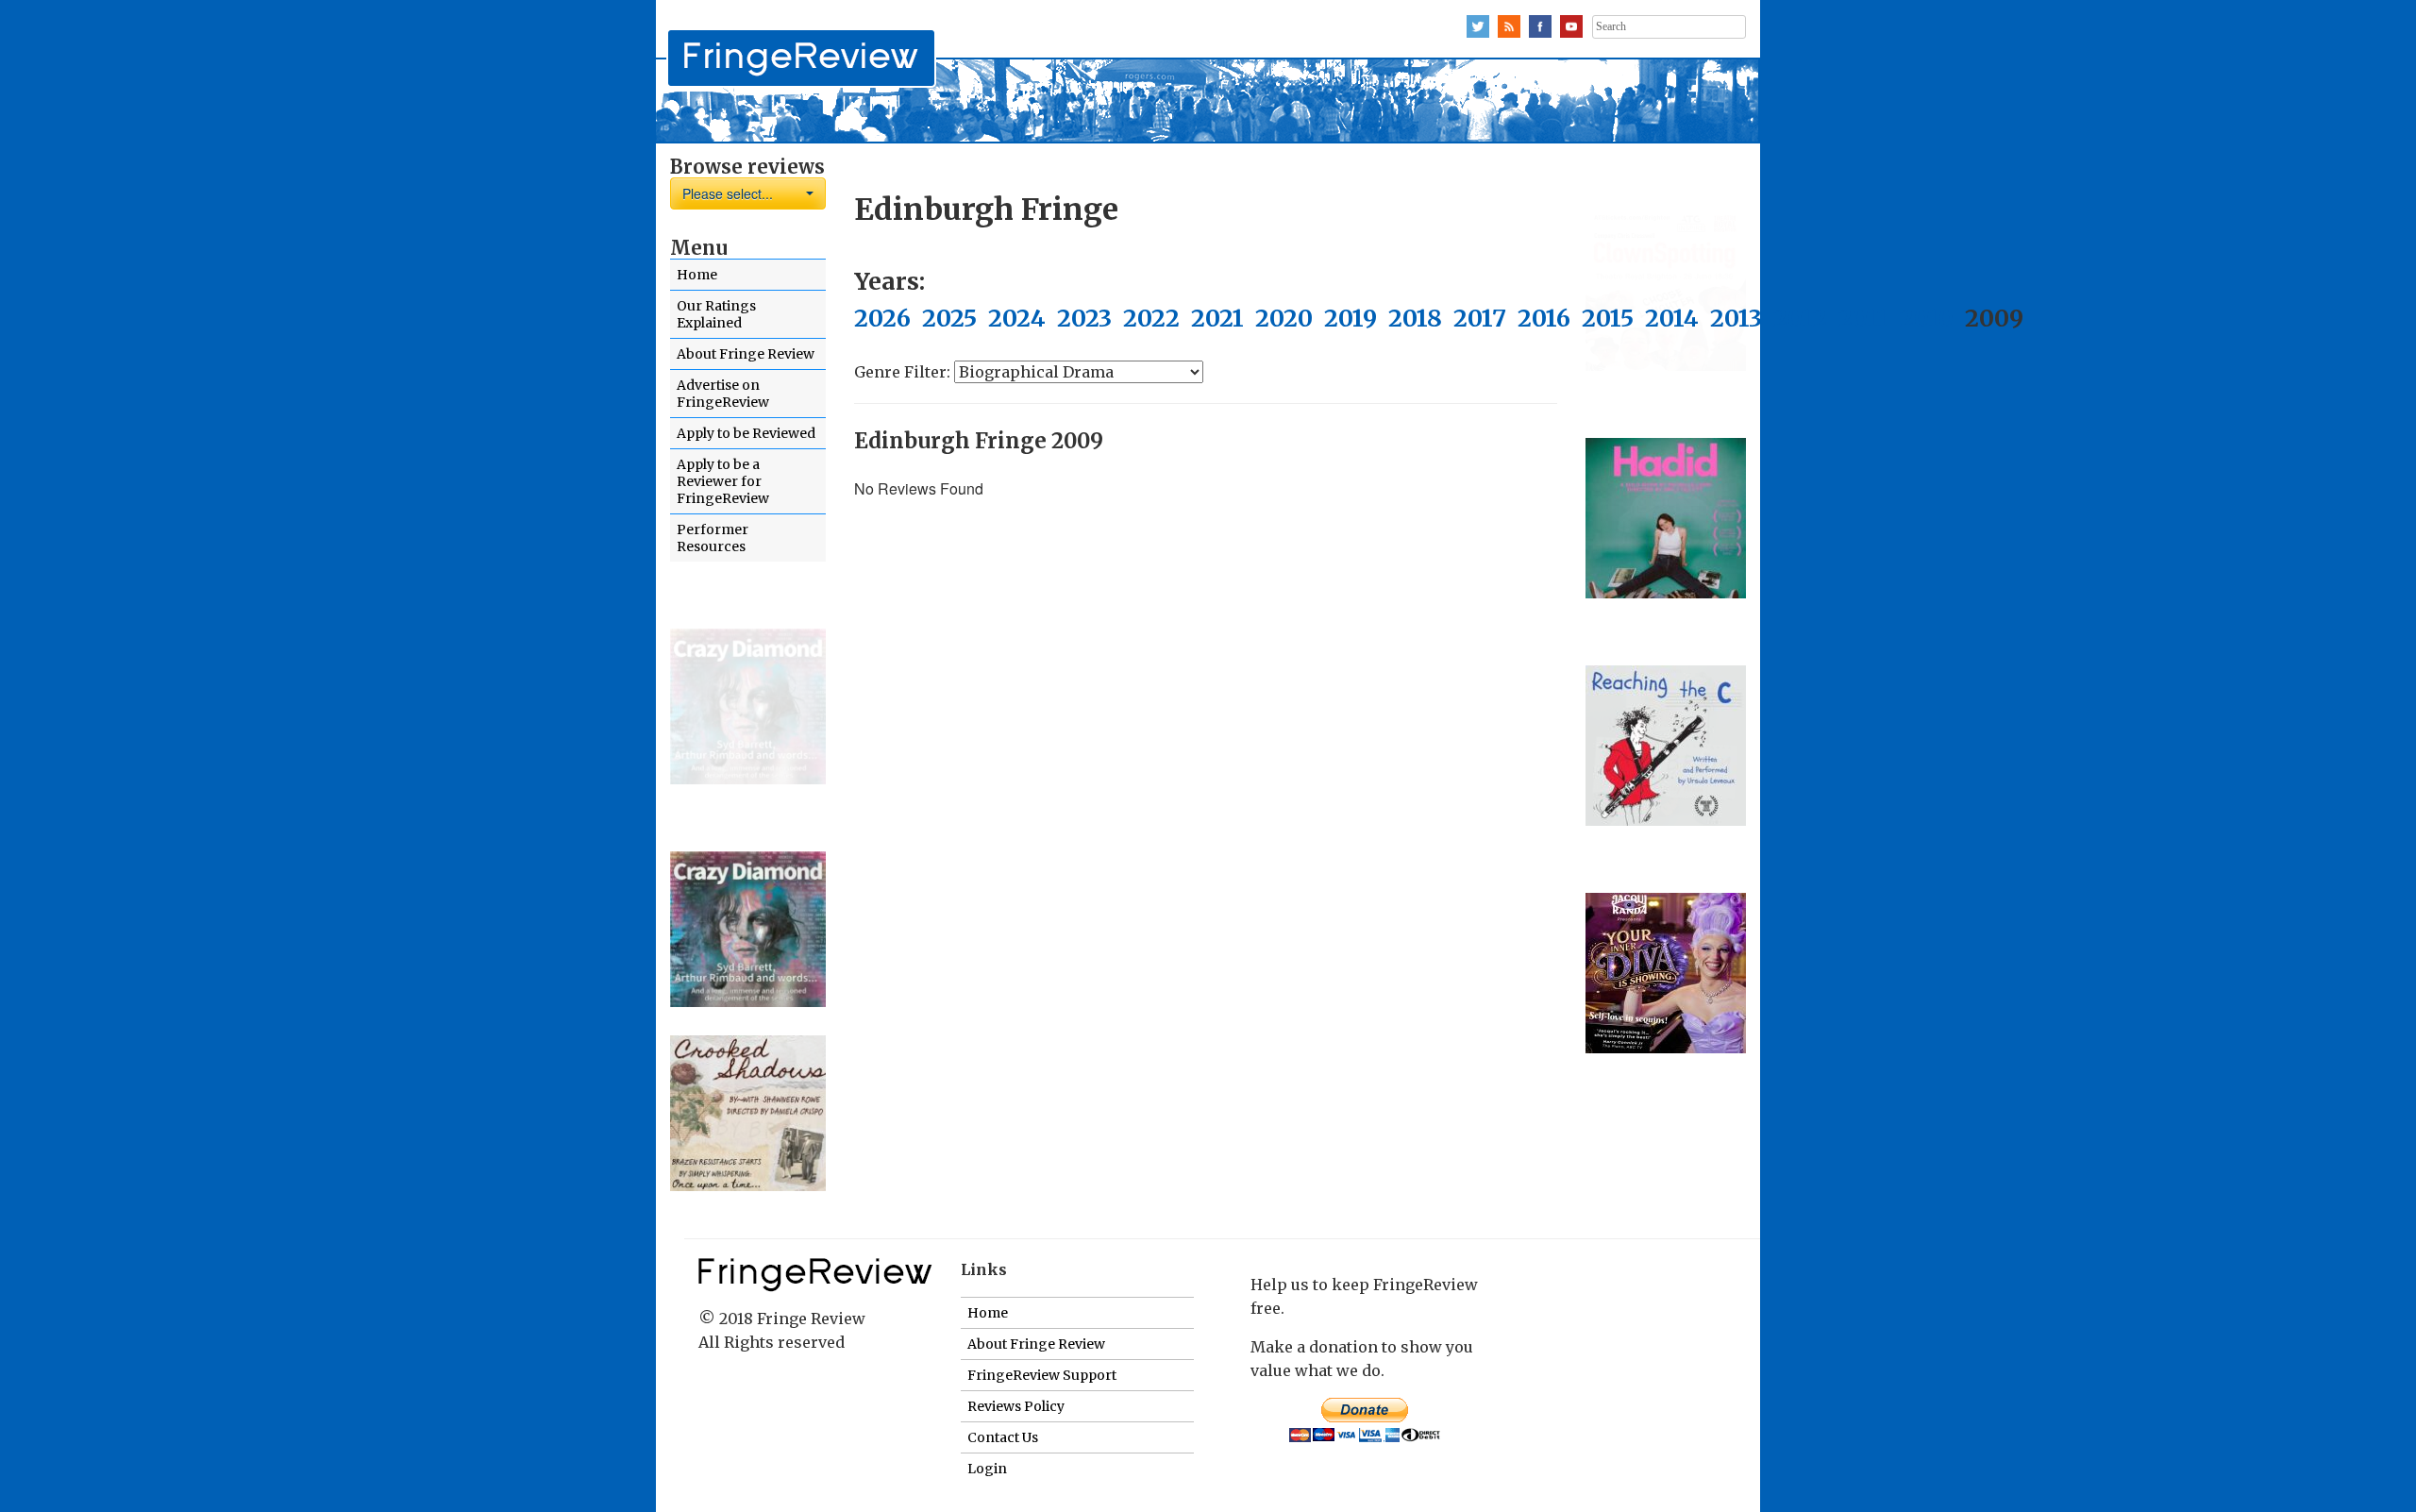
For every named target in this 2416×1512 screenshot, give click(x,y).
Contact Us (1003, 1437)
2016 (1544, 318)
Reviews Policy (1016, 1406)
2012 (1800, 318)
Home (697, 275)
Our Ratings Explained (716, 314)
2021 (1217, 318)
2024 (1017, 318)
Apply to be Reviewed (746, 433)
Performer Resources (713, 538)
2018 (1415, 318)
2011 (1863, 318)
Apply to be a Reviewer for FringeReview (723, 481)
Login (987, 1469)
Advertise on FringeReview (723, 394)
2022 (1151, 318)
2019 (1351, 318)
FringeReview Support (1042, 1375)
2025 (949, 318)
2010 (1927, 318)
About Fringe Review (746, 354)
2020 (1284, 318)
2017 (1480, 318)
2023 (1084, 318)
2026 (882, 318)
